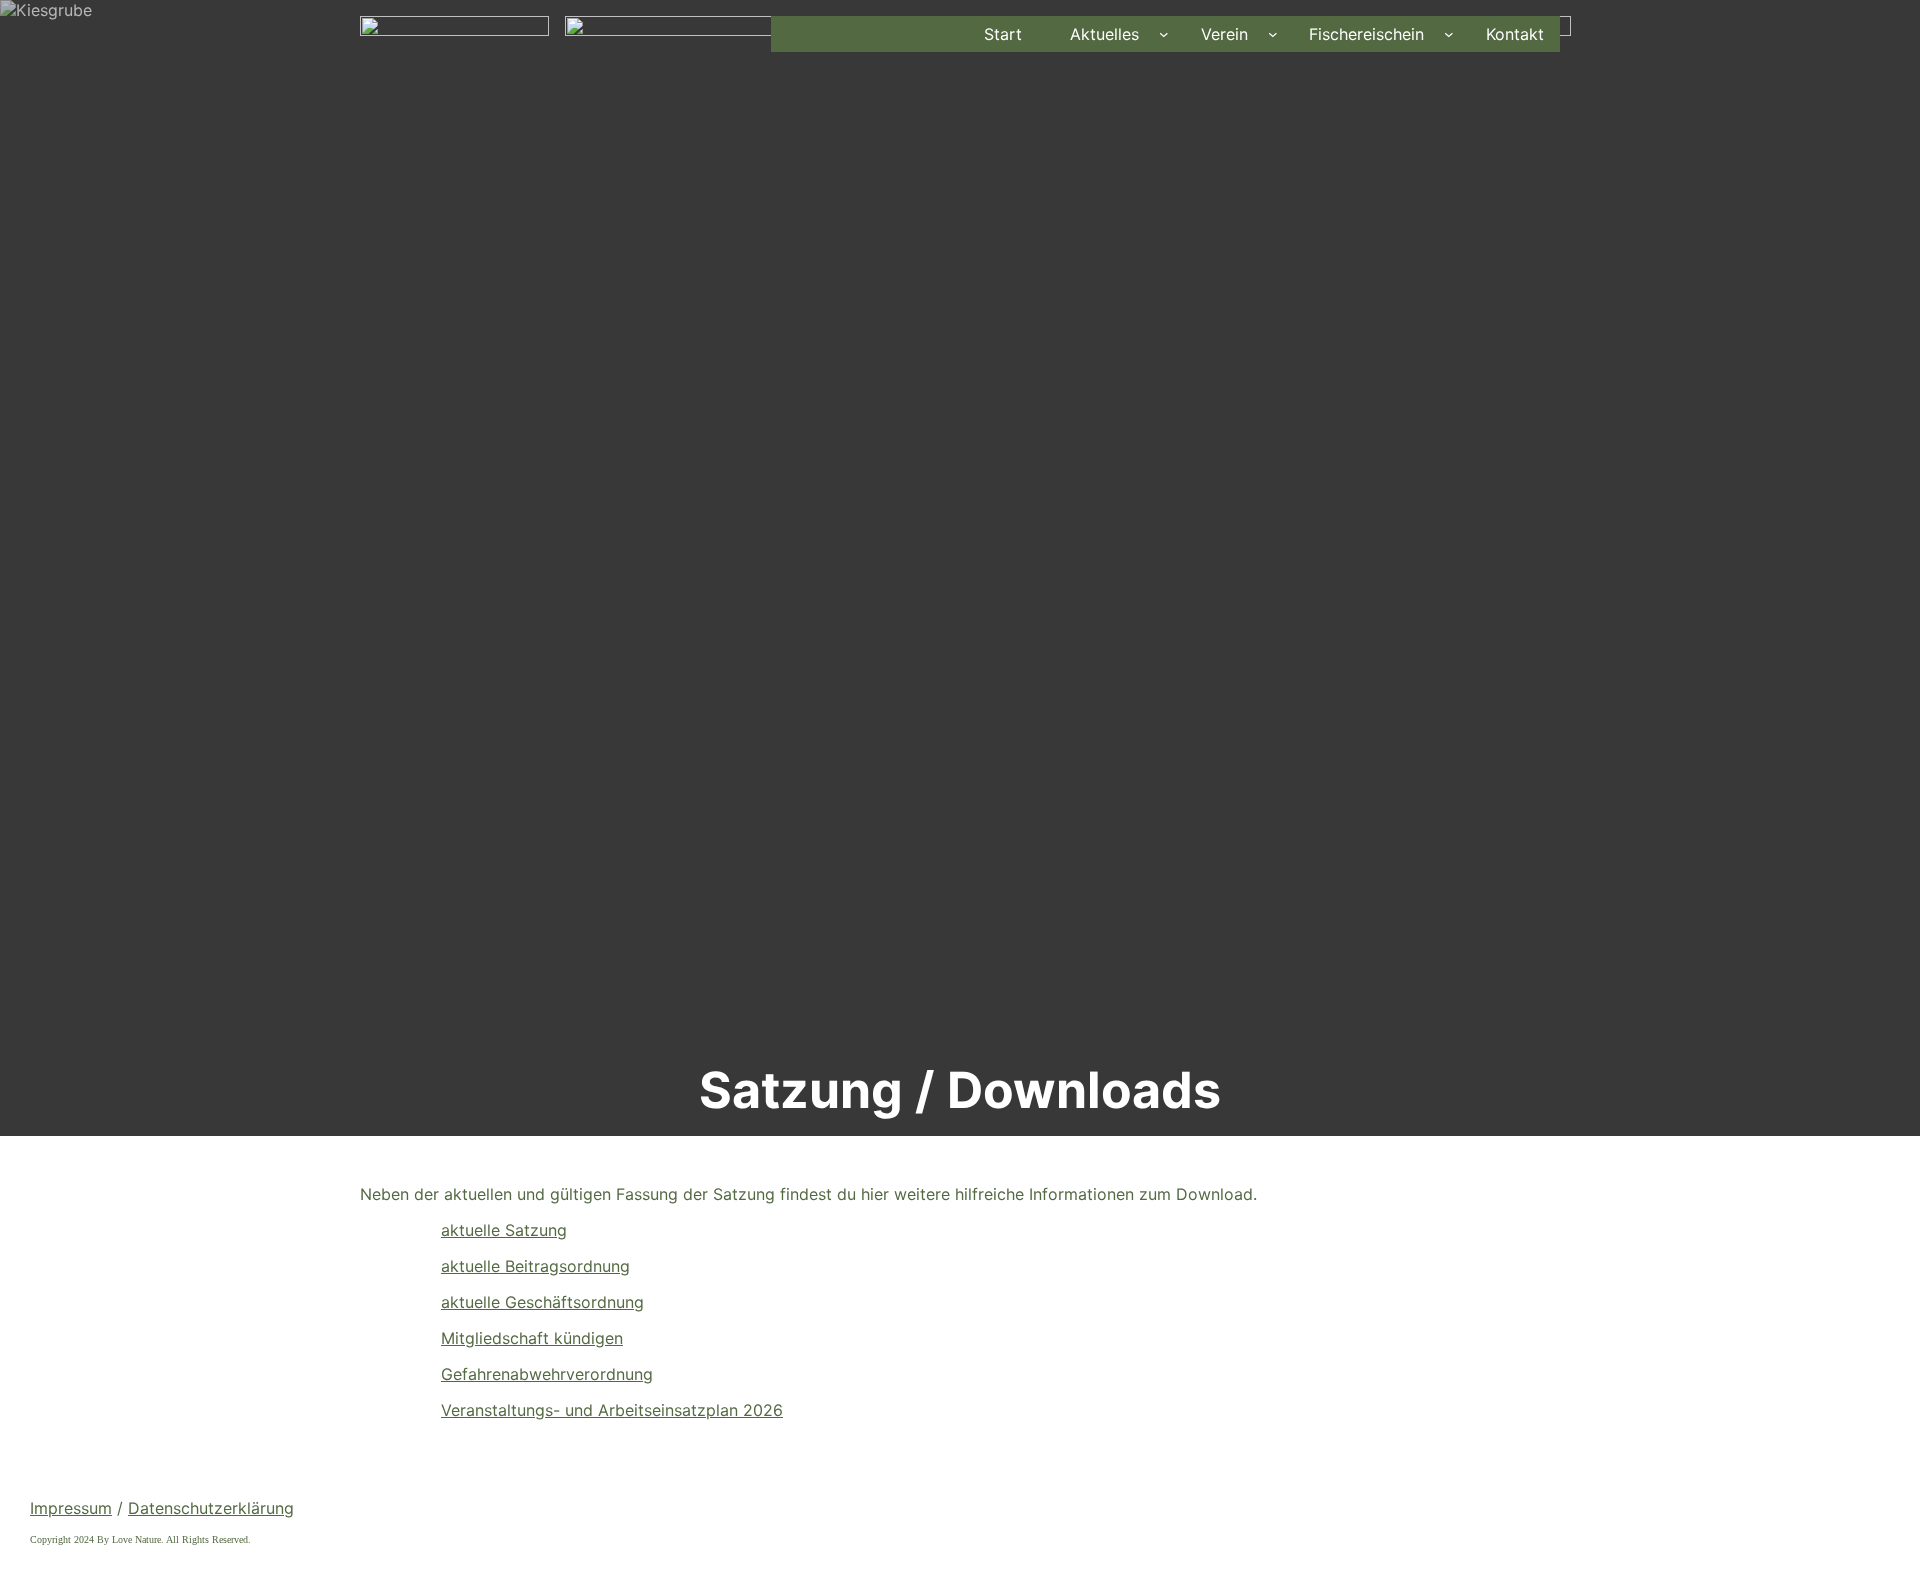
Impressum (71, 1508)
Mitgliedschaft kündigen (532, 1338)
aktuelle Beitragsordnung (535, 1266)
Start (1003, 34)
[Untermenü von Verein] (1273, 34)
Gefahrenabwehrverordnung (547, 1374)
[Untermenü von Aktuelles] (1164, 34)
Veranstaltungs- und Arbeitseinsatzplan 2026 (612, 1410)
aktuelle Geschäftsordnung (542, 1302)
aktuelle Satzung (504, 1230)
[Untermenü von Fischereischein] (1449, 34)
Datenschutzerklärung (211, 1508)
